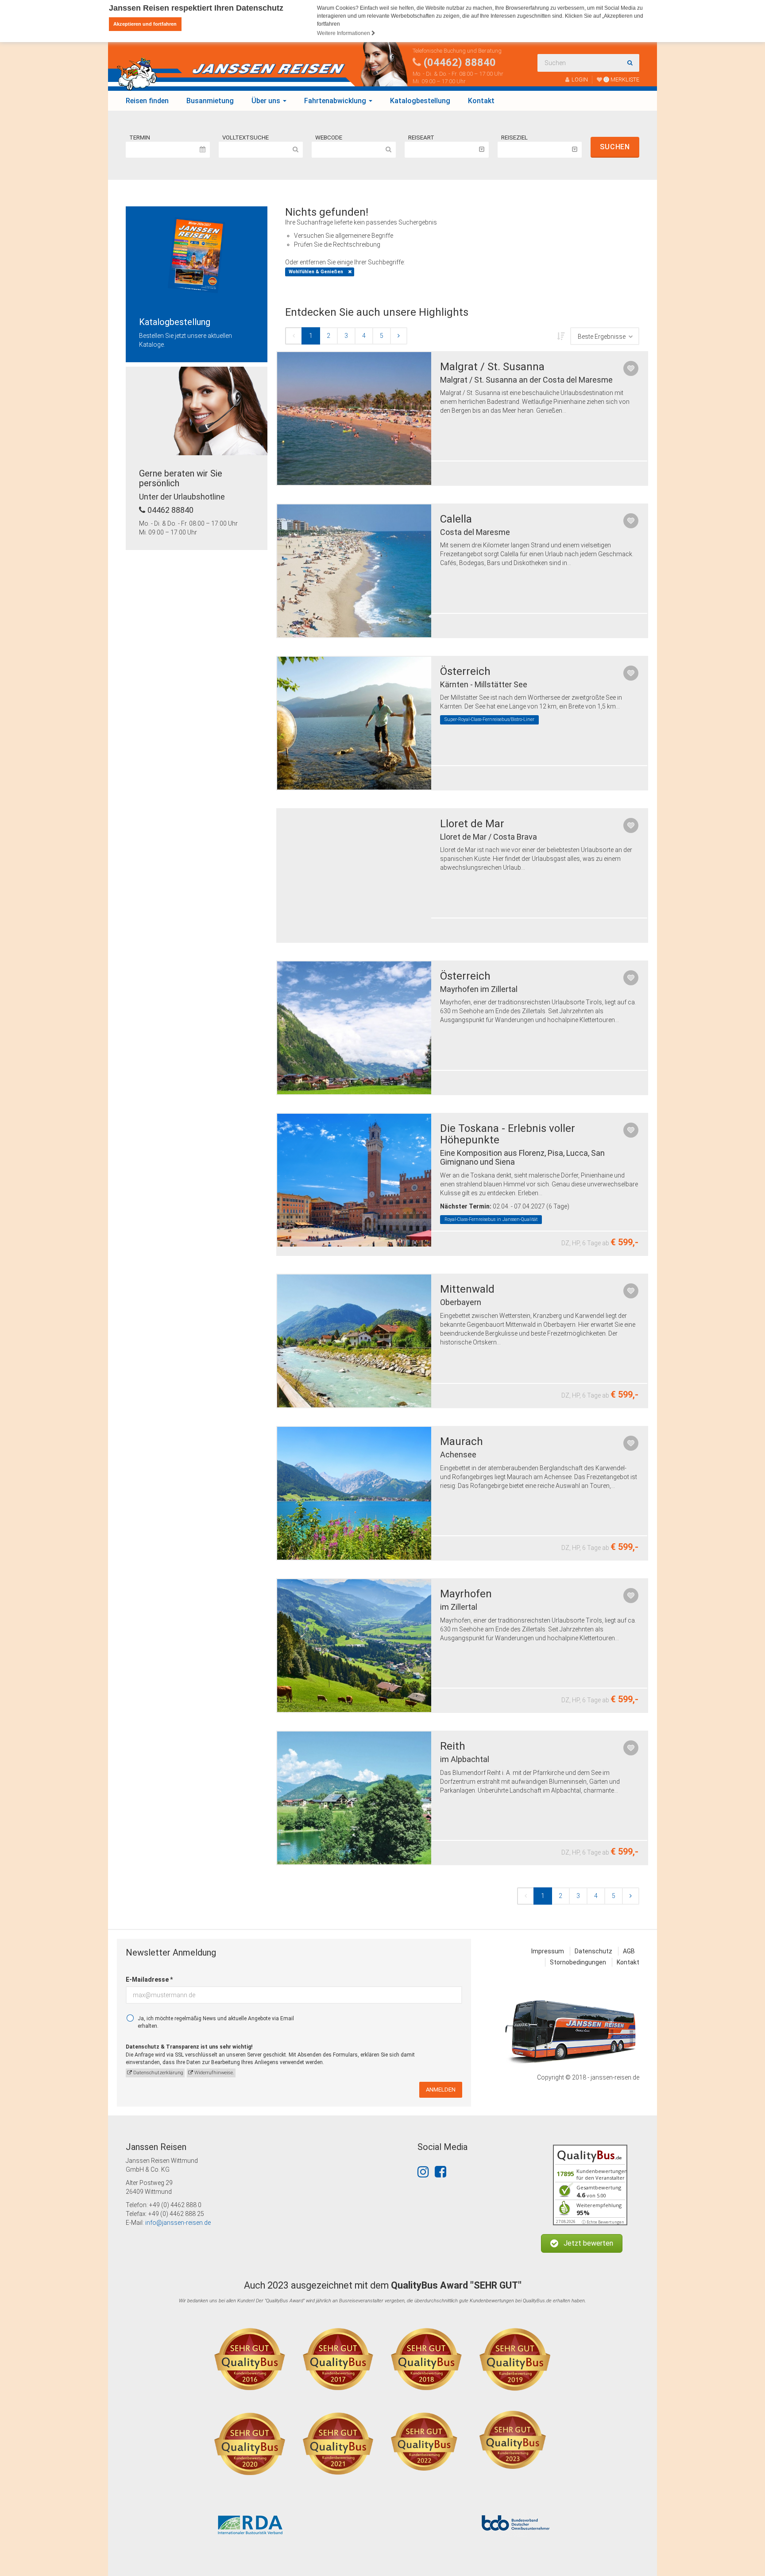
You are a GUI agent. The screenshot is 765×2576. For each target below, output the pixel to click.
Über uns (267, 101)
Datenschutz (593, 1951)
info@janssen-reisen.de (178, 2223)
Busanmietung (210, 101)
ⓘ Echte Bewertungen (603, 2222)
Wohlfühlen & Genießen (316, 272)
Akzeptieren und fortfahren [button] (145, 24)
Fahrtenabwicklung (336, 101)
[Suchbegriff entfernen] (350, 272)
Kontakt (481, 101)
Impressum (548, 1951)
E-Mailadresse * (149, 1979)
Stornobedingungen (578, 1962)
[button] (582, 2244)
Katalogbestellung (420, 101)
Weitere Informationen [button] (344, 33)
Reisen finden (147, 101)
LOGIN (580, 79)
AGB (629, 1951)
